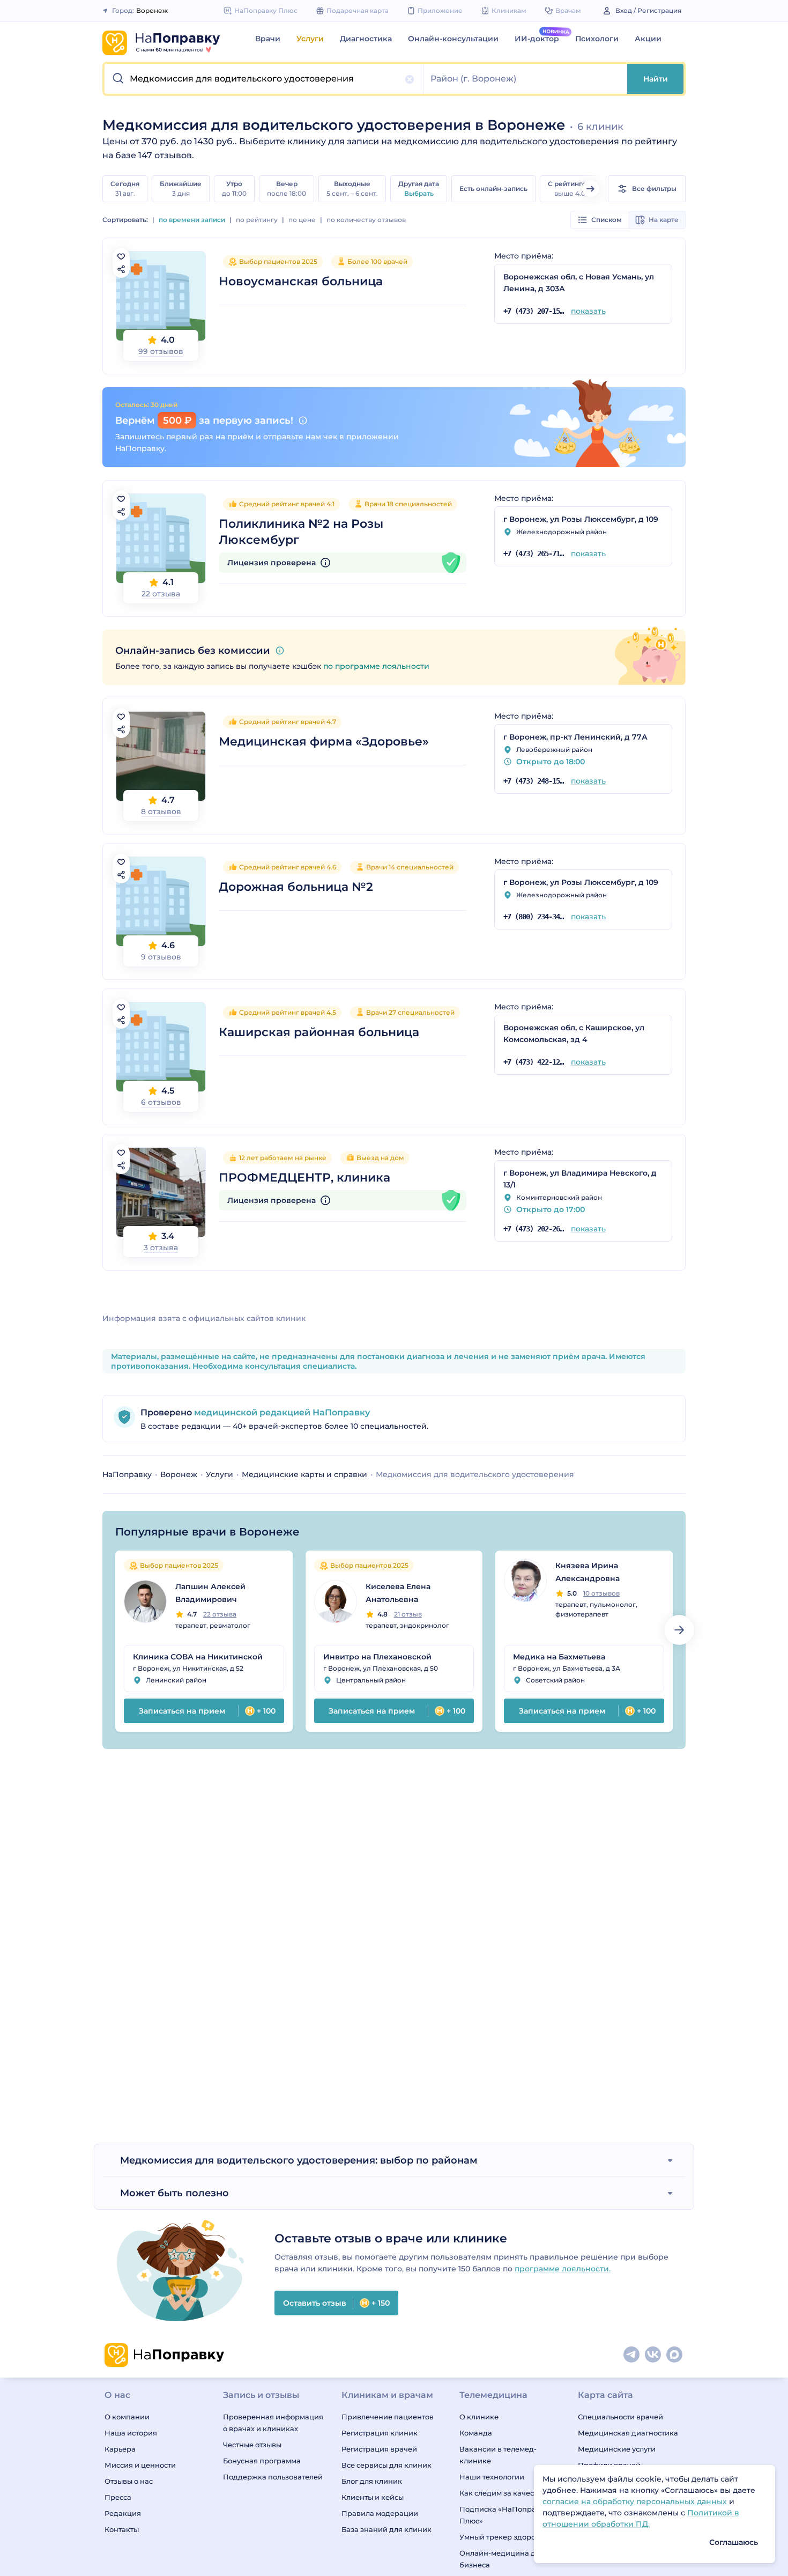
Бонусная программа (262, 2461)
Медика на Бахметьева (559, 1657)
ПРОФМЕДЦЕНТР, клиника (304, 1178)
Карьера (120, 2449)
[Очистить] (410, 79)
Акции (648, 39)
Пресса (118, 2497)
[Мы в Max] (675, 2355)
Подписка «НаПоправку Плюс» (504, 2515)
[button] (264, 79)
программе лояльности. (563, 2269)
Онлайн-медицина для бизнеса (502, 2559)
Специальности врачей (620, 2417)
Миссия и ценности (140, 2465)
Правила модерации (380, 2513)
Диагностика (366, 39)
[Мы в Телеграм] (632, 2355)
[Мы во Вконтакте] (653, 2355)
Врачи (268, 39)
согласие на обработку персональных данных (636, 2501)
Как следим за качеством (505, 2493)
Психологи (597, 39)
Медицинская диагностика (628, 2433)
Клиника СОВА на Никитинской (198, 1657)
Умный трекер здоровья (504, 2537)
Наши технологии (492, 2477)
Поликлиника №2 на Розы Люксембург (301, 532)
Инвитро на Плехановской (377, 1657)
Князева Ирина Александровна (588, 1572)
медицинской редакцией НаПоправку (281, 1412)
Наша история (131, 2433)
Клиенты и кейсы (373, 2497)
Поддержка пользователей (273, 2477)
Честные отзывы (252, 2445)
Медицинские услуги (617, 2449)
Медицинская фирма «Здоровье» (324, 741)
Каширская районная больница (319, 1032)
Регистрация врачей (379, 2449)
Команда (476, 2433)
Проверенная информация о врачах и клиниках (273, 2423)
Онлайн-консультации (453, 39)
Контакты (122, 2529)
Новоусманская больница (301, 281)
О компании (127, 2417)
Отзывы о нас (129, 2481)
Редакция (123, 2513)
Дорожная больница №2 (296, 887)
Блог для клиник (372, 2481)
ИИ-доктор (537, 39)
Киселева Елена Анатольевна (398, 1593)
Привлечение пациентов (388, 2417)
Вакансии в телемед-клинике (498, 2455)
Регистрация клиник (380, 2433)
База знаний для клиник (386, 2529)
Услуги (310, 39)
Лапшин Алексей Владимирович (210, 1593)
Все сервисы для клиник (386, 2465)
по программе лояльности (376, 666)
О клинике (479, 2417)
